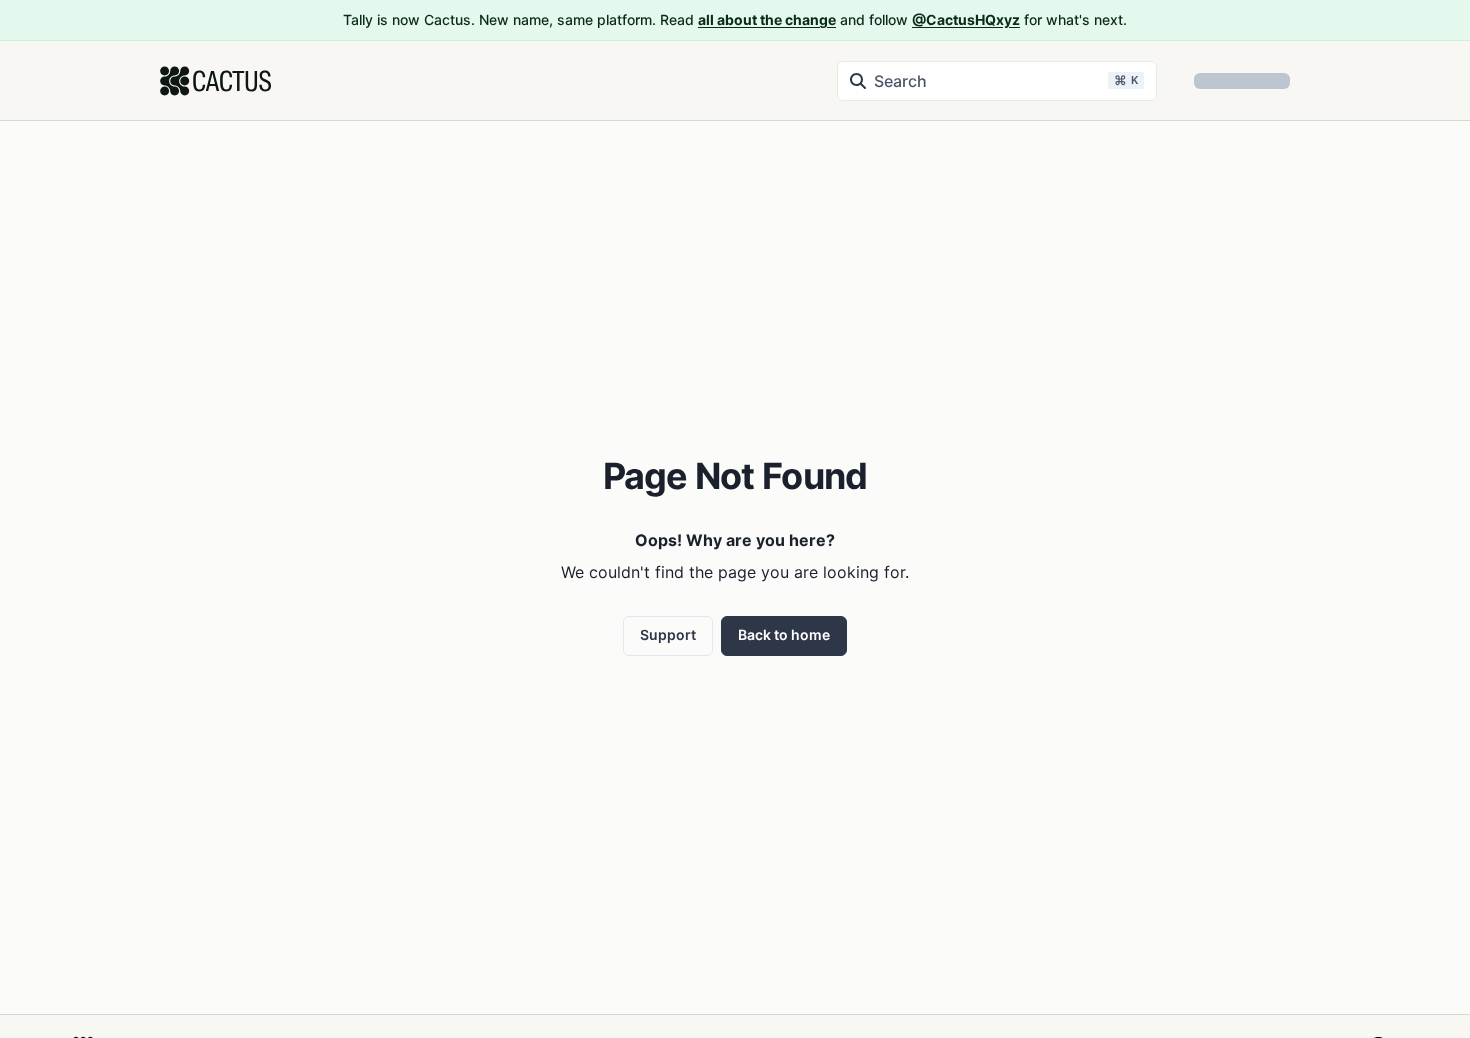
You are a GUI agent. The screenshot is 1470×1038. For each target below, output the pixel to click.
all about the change (767, 19)
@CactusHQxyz (966, 19)
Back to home (784, 634)
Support (668, 634)
